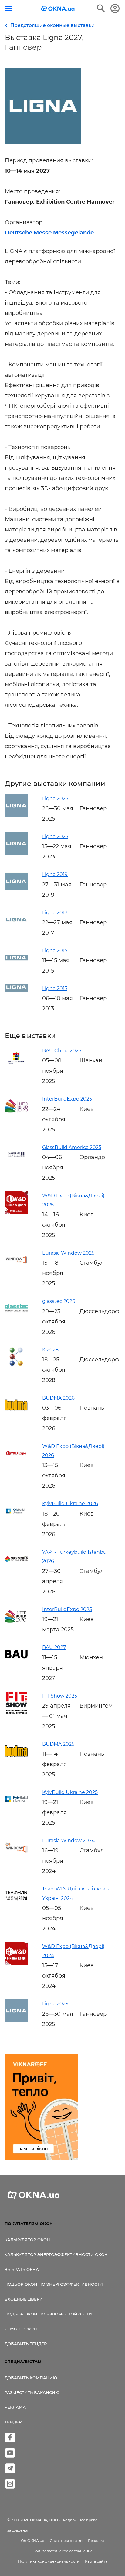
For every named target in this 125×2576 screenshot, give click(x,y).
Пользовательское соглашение (62, 2551)
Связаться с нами (66, 2541)
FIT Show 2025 (60, 1696)
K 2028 (50, 1350)
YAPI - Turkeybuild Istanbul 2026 (75, 1557)
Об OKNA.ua (33, 2541)
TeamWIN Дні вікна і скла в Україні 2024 (76, 1893)
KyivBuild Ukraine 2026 (70, 1504)
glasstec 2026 (59, 1301)
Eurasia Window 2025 (68, 1253)
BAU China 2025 (62, 1051)
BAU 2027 (54, 1647)
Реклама (15, 2407)
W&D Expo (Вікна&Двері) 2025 (73, 1200)
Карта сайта (96, 2561)
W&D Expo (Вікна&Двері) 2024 (73, 1951)
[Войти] (115, 8)
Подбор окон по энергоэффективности (54, 2284)
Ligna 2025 (55, 799)
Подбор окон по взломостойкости (48, 2314)
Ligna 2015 (55, 951)
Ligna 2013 (55, 988)
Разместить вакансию (32, 2392)
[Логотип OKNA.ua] (58, 9)
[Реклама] (41, 2108)
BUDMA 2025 (58, 1744)
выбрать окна (22, 2269)
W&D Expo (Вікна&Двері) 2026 (73, 1451)
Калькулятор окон (27, 2240)
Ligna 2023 (55, 836)
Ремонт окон (21, 2329)
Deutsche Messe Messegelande (49, 233)
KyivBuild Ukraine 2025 (70, 1792)
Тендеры (15, 2422)
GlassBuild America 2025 (72, 1147)
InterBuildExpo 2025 (67, 1099)
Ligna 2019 (55, 874)
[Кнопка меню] (8, 9)
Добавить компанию (31, 2378)
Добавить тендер (26, 2344)
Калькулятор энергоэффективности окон (56, 2254)
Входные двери (24, 2299)
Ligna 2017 (55, 913)
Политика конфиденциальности (49, 2561)
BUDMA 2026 (58, 1398)
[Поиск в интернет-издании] (101, 8)
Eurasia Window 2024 (69, 1841)
